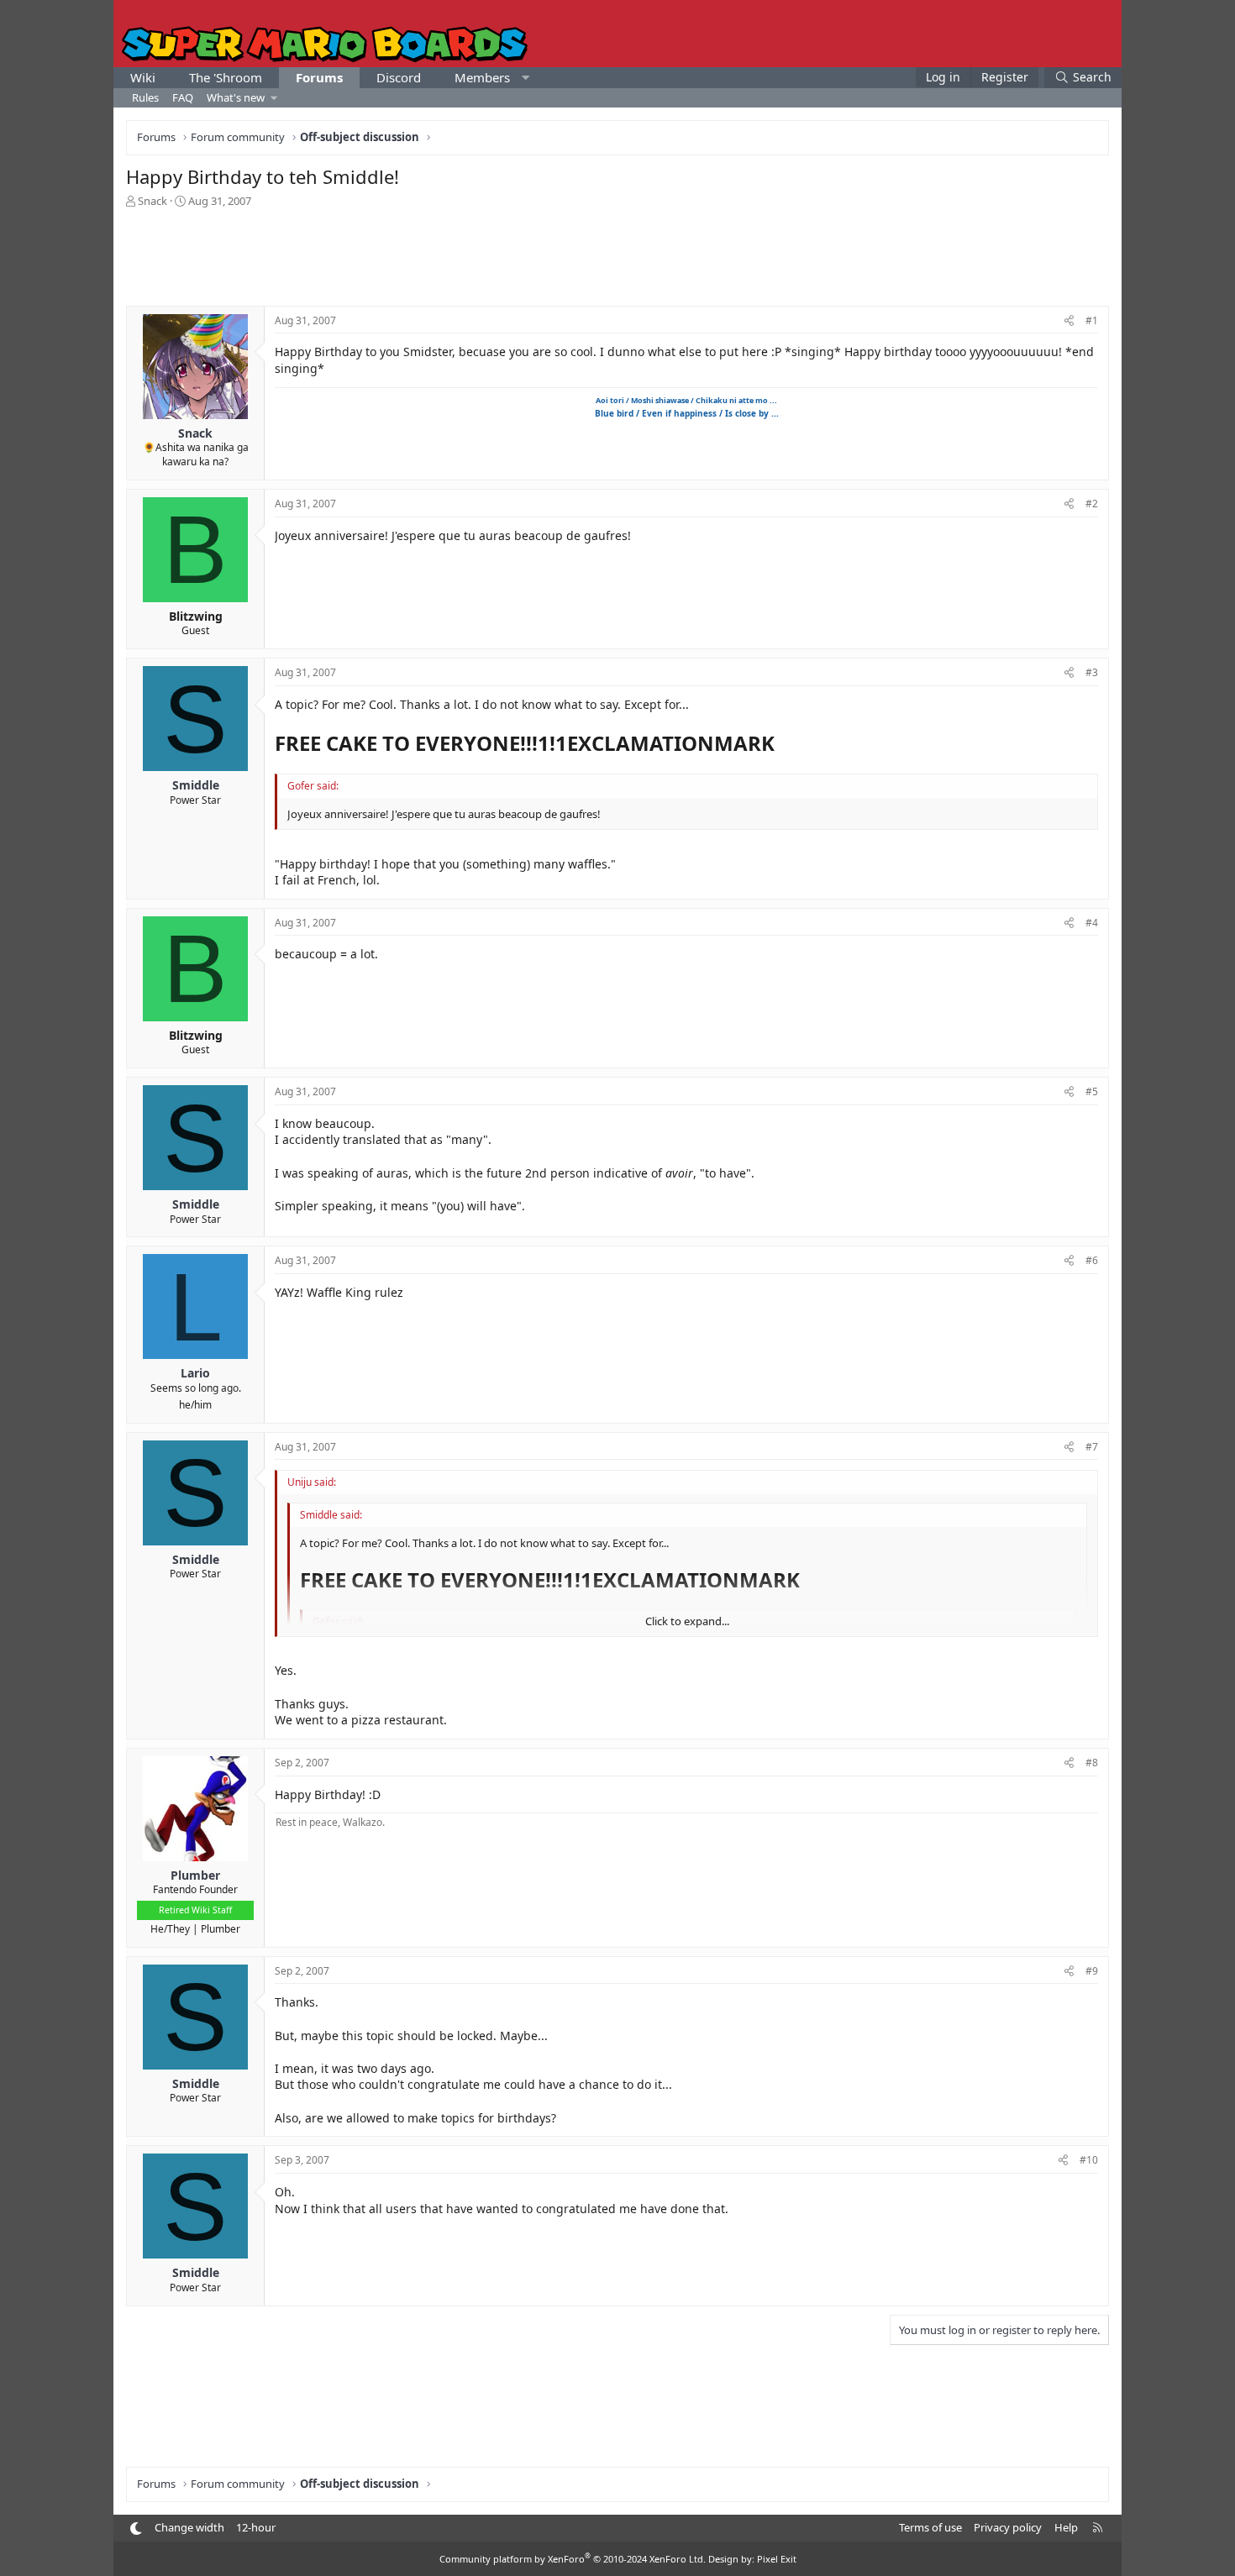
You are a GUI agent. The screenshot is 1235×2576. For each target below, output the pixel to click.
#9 (1092, 1971)
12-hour (256, 2527)
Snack (152, 201)
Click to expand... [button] (687, 1621)
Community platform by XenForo (573, 2559)
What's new (236, 97)
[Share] (1069, 321)
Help (1066, 2527)
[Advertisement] (617, 255)
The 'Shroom (226, 77)
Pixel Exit (777, 2559)
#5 (1092, 1091)
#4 (1092, 923)
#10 (1089, 2160)
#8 (1092, 1763)
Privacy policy (1008, 2527)
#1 (1092, 320)
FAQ (183, 97)
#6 (1092, 1260)
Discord (399, 77)
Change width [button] (189, 2527)
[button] (526, 78)
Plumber (221, 1929)
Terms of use (930, 2527)
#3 (1092, 672)
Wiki (143, 77)
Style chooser (136, 2529)
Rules (145, 97)
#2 (1092, 504)
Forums (319, 77)
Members (482, 77)
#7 (1092, 1447)
